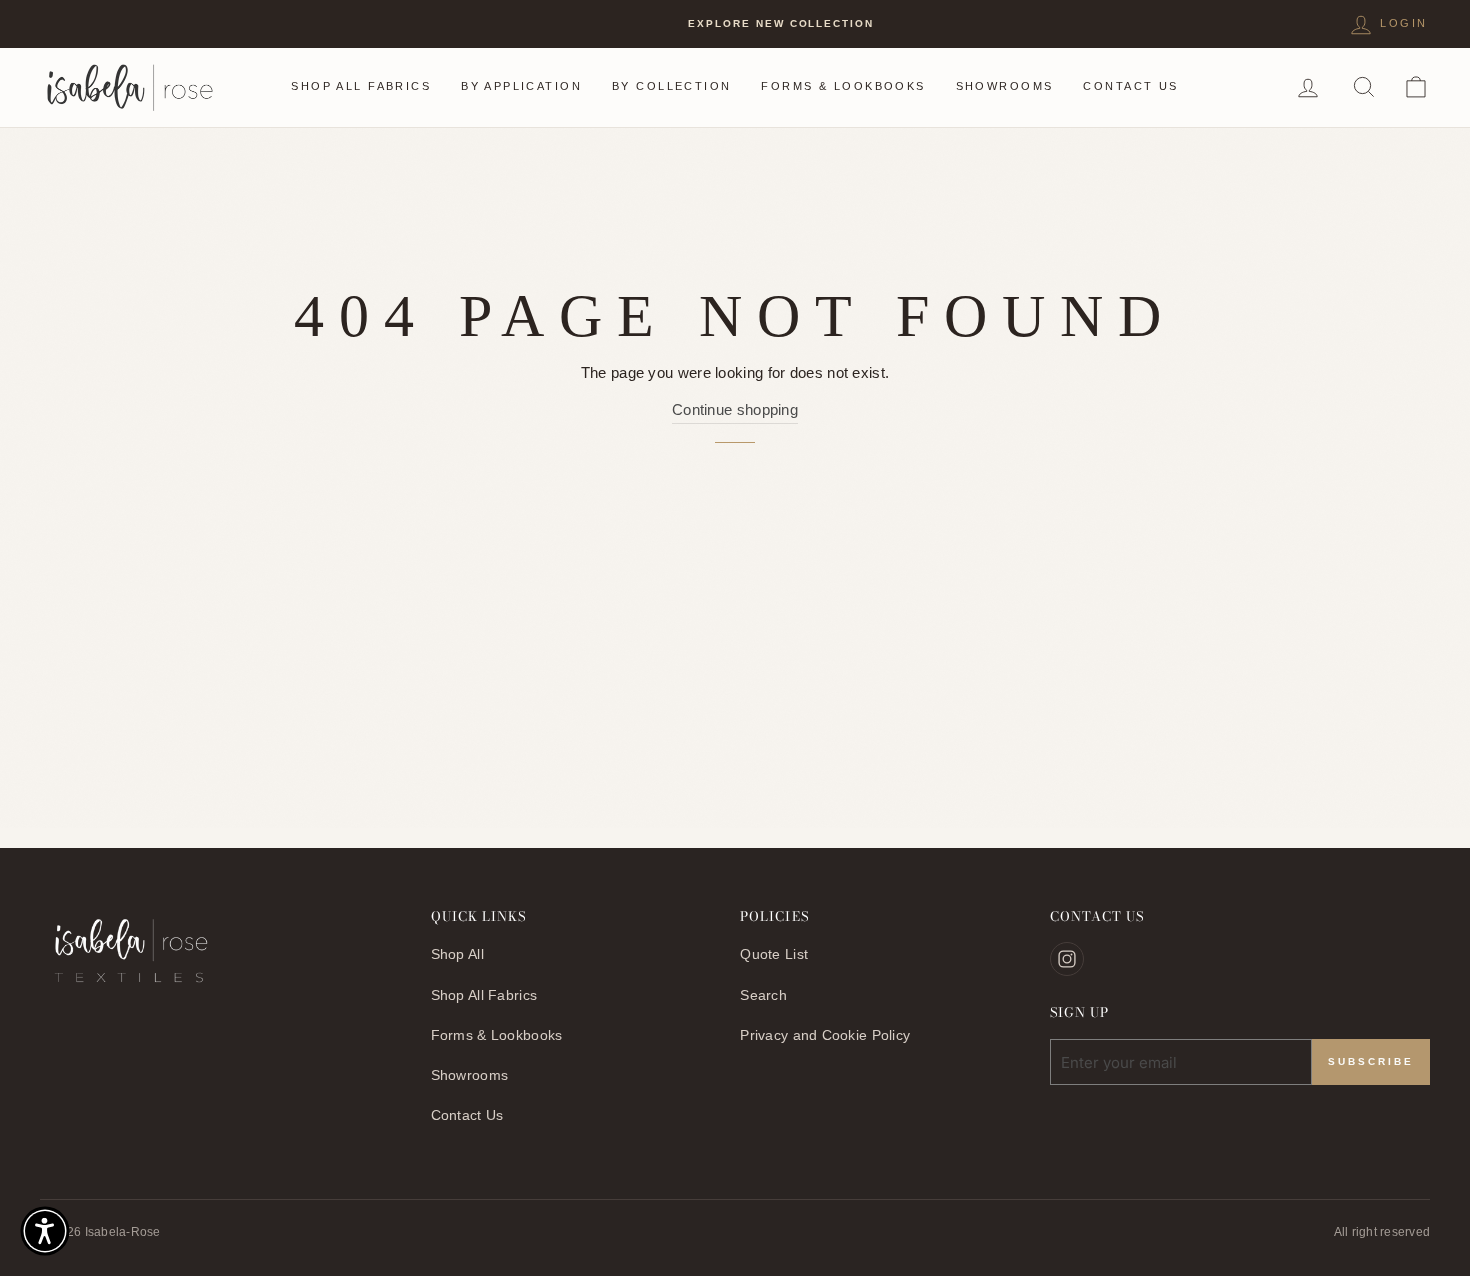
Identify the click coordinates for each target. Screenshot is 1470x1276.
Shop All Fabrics (361, 86)
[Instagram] (1067, 959)
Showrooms (1005, 86)
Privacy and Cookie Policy (825, 1035)
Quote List (774, 954)
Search (763, 995)
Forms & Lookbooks (843, 86)
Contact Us (1130, 86)
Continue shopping (735, 409)
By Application (521, 86)
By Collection (671, 86)
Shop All (457, 954)
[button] (45, 1231)
